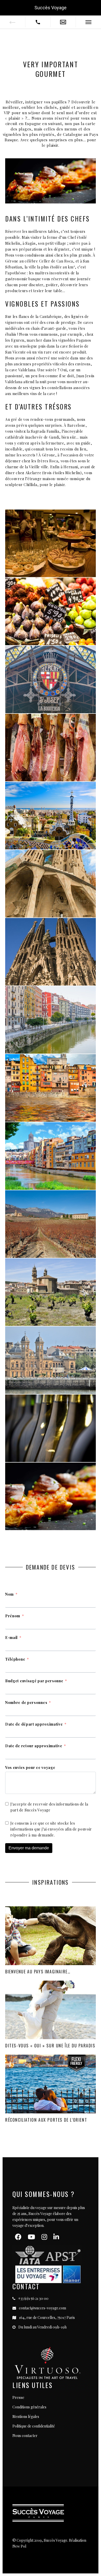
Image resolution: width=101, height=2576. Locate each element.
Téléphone (15, 1659)
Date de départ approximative (34, 1724)
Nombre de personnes (26, 1703)
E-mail (11, 1638)
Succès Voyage (51, 8)
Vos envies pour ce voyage (30, 1767)
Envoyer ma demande (29, 1848)
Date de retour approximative (34, 1746)
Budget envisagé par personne (34, 1681)
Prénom (13, 1616)
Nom (9, 1594)
